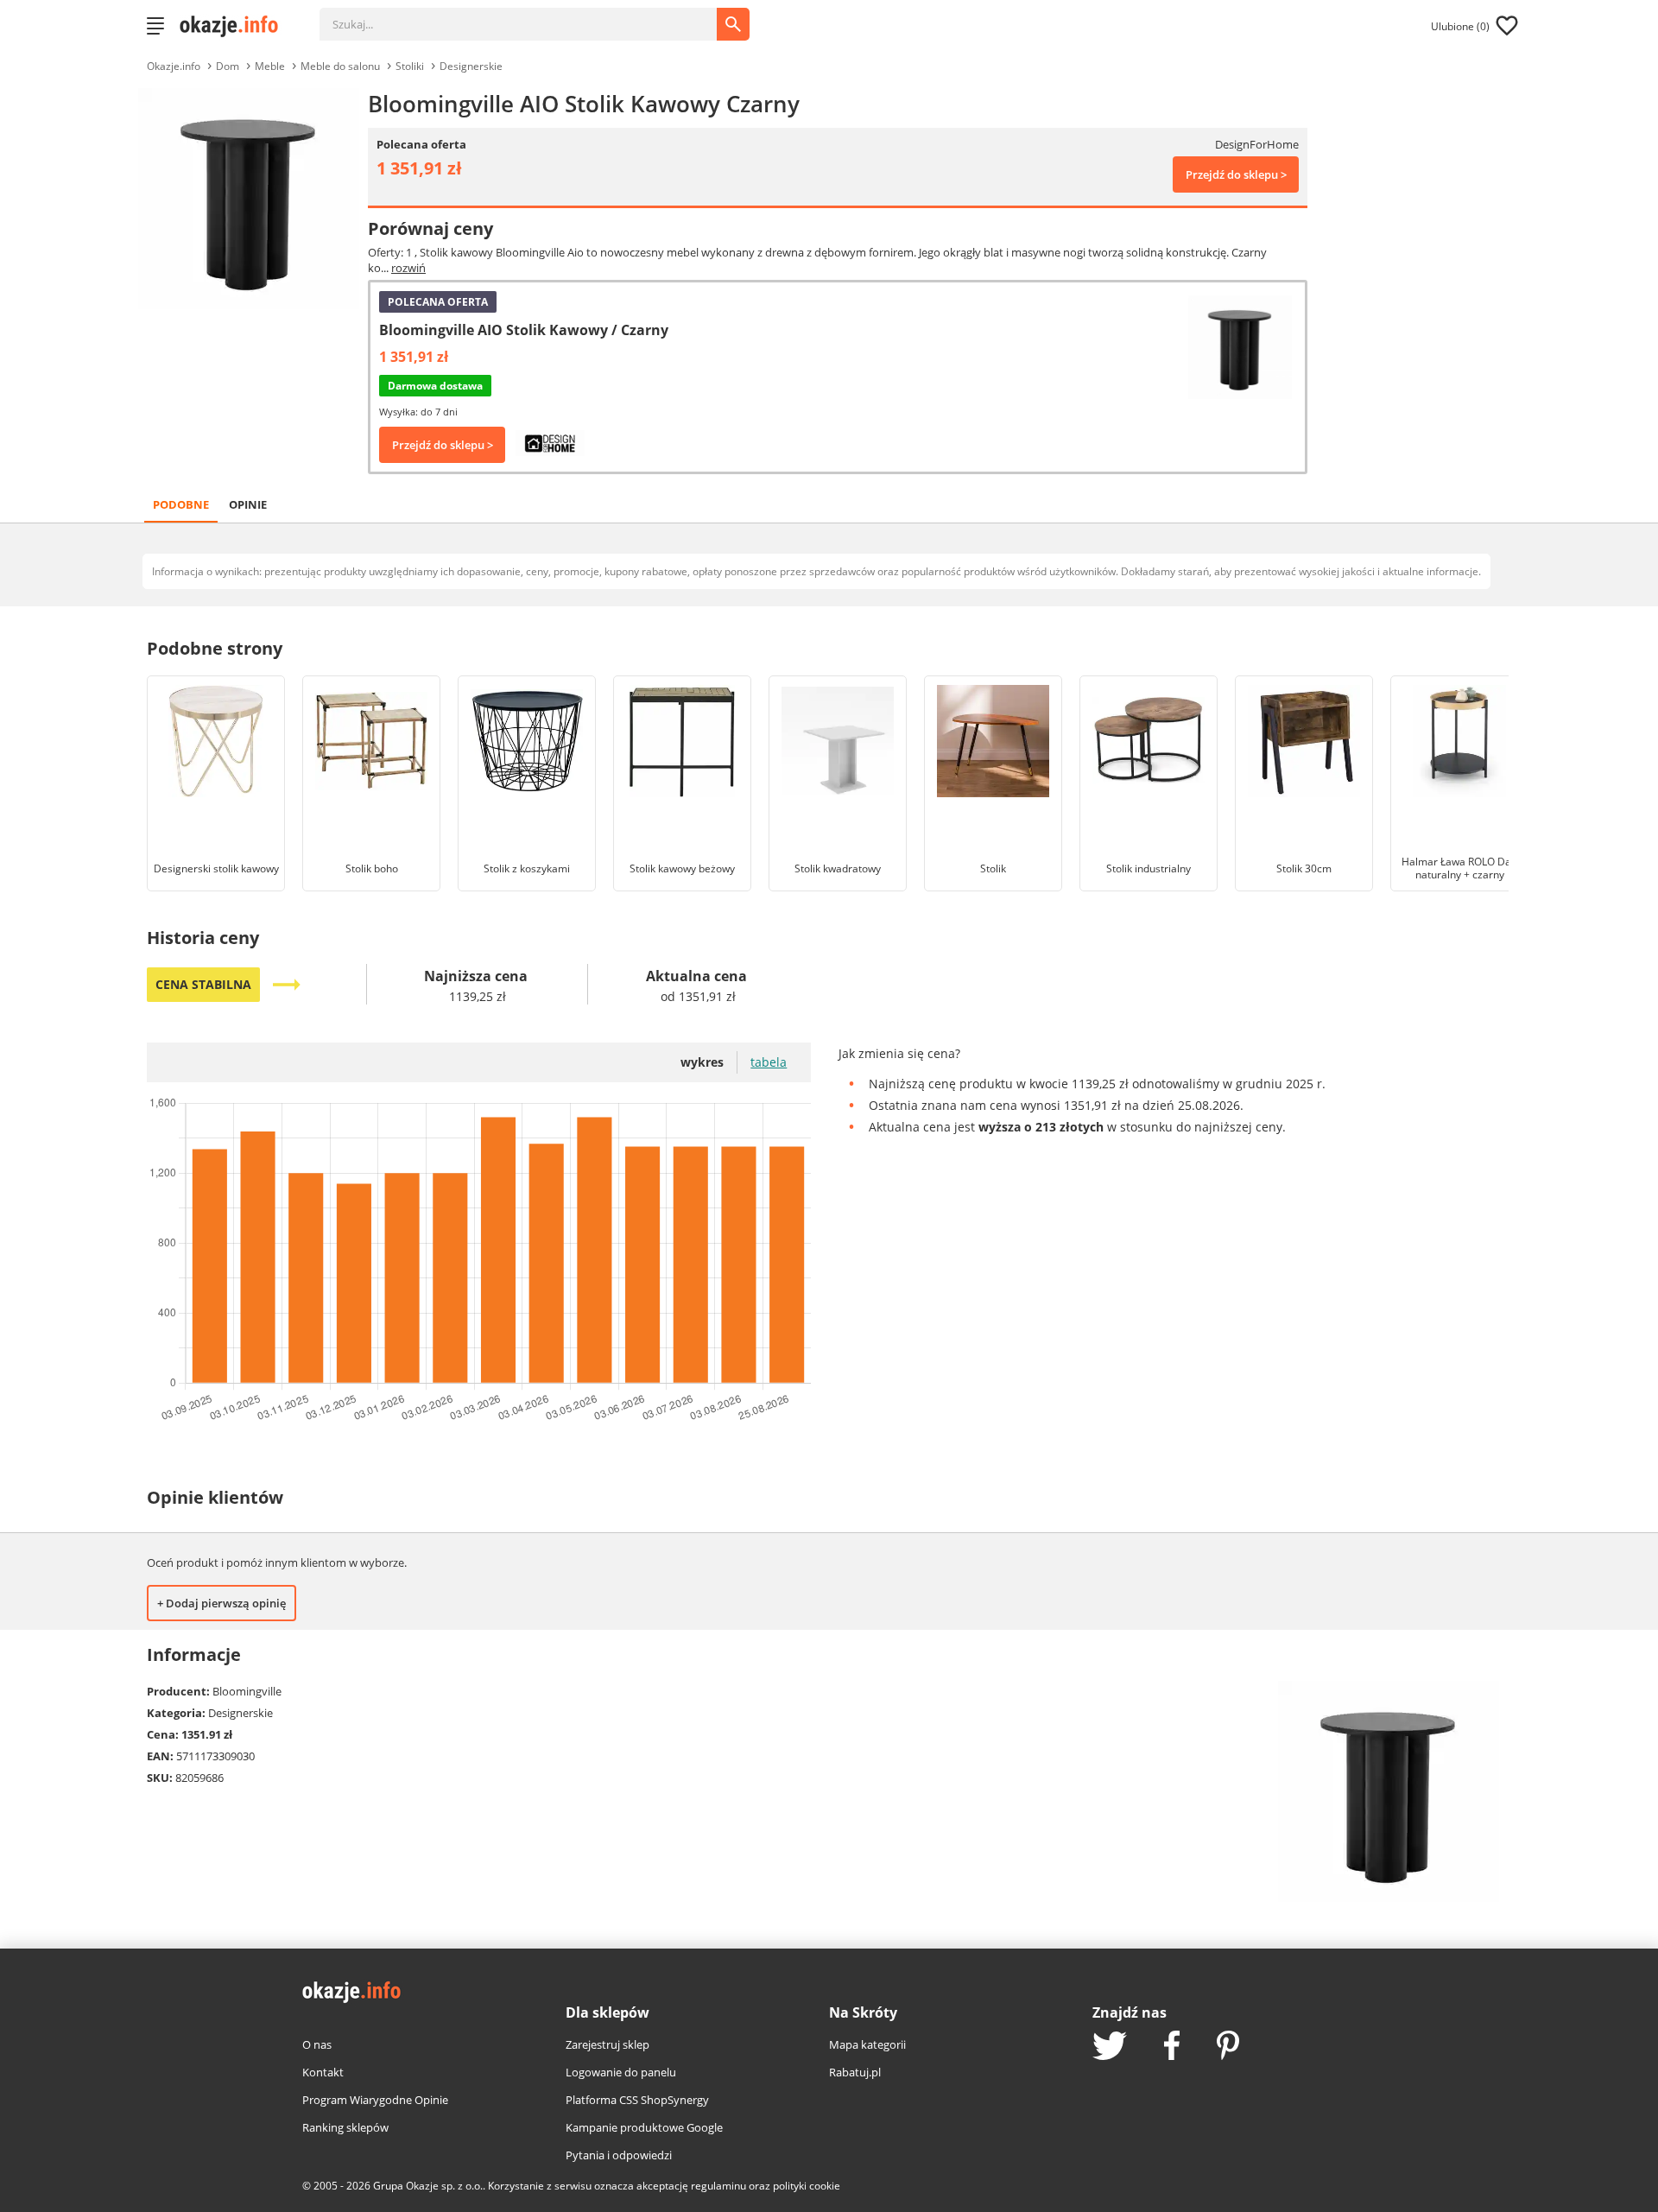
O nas (317, 2044)
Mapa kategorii (867, 2044)
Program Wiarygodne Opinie (375, 2100)
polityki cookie (807, 2186)
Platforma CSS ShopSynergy (637, 2100)
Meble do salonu (340, 66)
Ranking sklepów (345, 2127)
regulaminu (718, 2186)
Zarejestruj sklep (608, 2044)
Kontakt (323, 2072)
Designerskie (471, 66)
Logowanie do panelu (621, 2072)
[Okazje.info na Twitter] (1110, 2047)
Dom (228, 66)
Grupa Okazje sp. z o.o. (428, 2186)
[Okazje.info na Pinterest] (1228, 2047)
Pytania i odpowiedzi (619, 2155)
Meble (270, 66)
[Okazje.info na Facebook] (1172, 2047)
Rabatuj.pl (855, 2072)
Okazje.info (174, 66)
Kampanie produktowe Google (644, 2127)
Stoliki (410, 66)
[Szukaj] (531, 16)
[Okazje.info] (235, 26)
